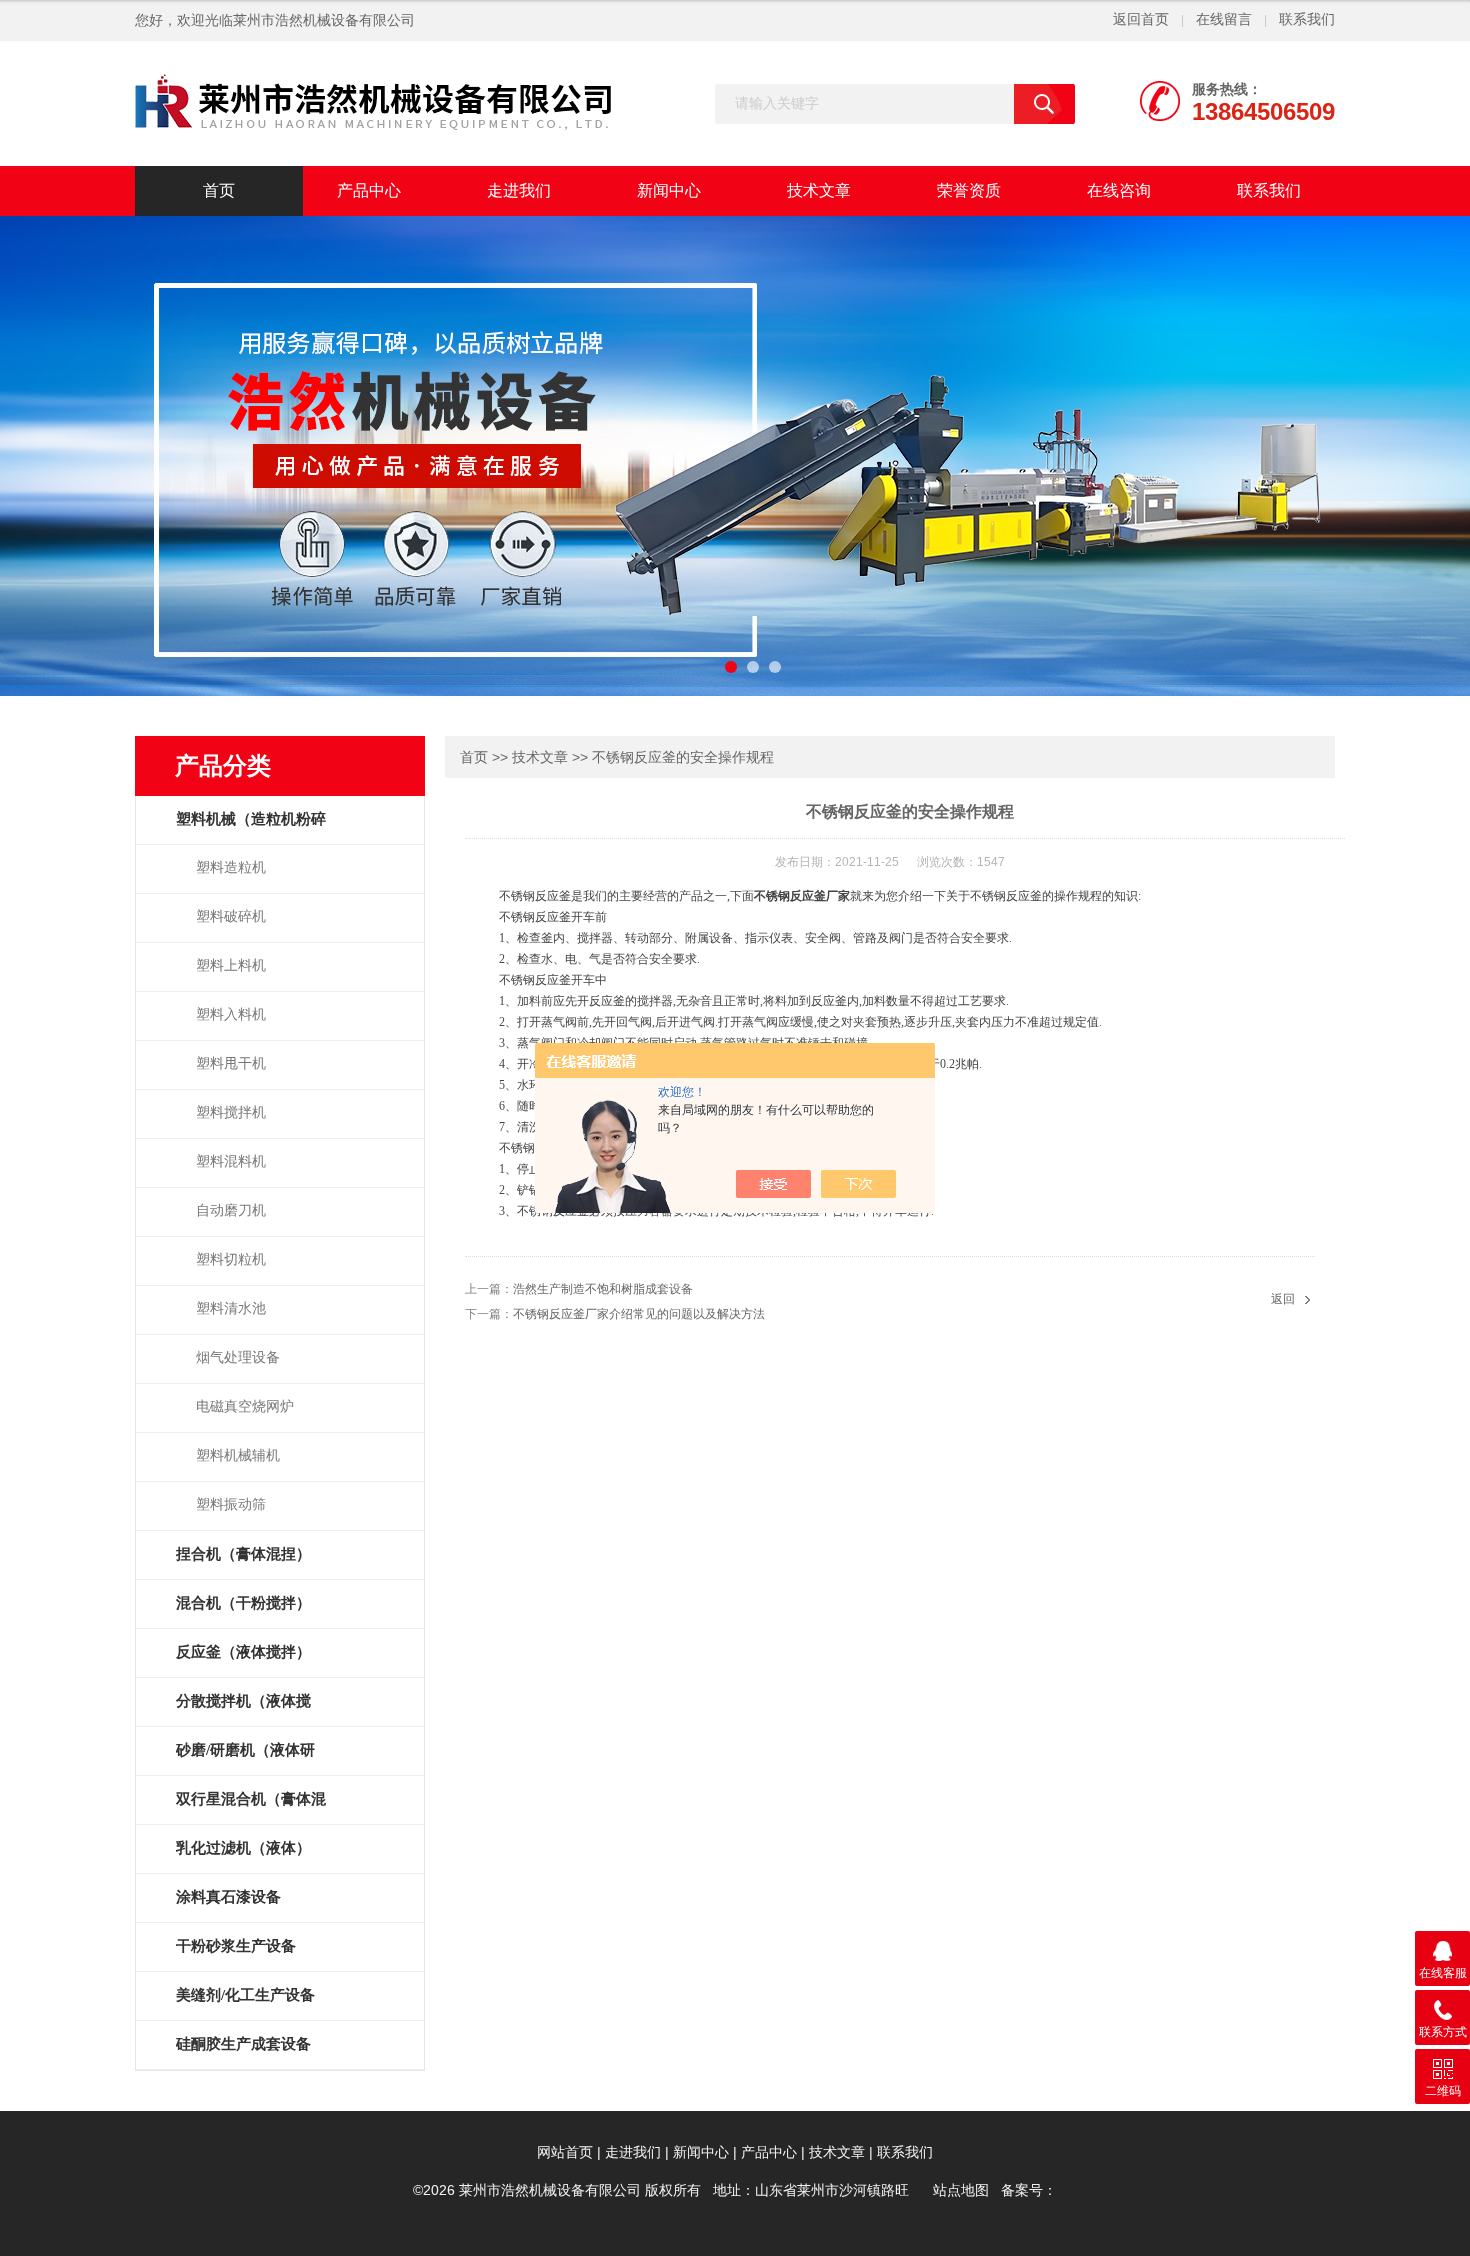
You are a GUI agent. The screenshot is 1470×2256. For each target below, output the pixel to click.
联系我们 (1307, 19)
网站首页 (565, 2152)
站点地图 (961, 2190)
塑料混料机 (231, 1161)
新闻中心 (669, 190)
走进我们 (519, 190)
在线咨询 (1119, 190)
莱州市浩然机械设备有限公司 (324, 20)
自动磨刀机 (231, 1210)
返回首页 (1141, 19)
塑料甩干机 (231, 1063)
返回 (1283, 1299)
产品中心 (369, 190)
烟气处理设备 (238, 1357)
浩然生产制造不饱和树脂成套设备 (603, 1289)
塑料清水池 (231, 1308)
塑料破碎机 (231, 916)
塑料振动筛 (231, 1504)
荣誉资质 (969, 190)
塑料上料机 (231, 965)
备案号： (1029, 2190)
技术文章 (819, 190)
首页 (219, 190)
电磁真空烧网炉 (245, 1406)
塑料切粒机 (231, 1259)
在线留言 (1224, 19)
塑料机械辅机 (238, 1455)
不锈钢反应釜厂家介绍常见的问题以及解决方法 (639, 1314)
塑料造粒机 (231, 867)
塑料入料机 (231, 1014)
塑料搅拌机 (231, 1112)
